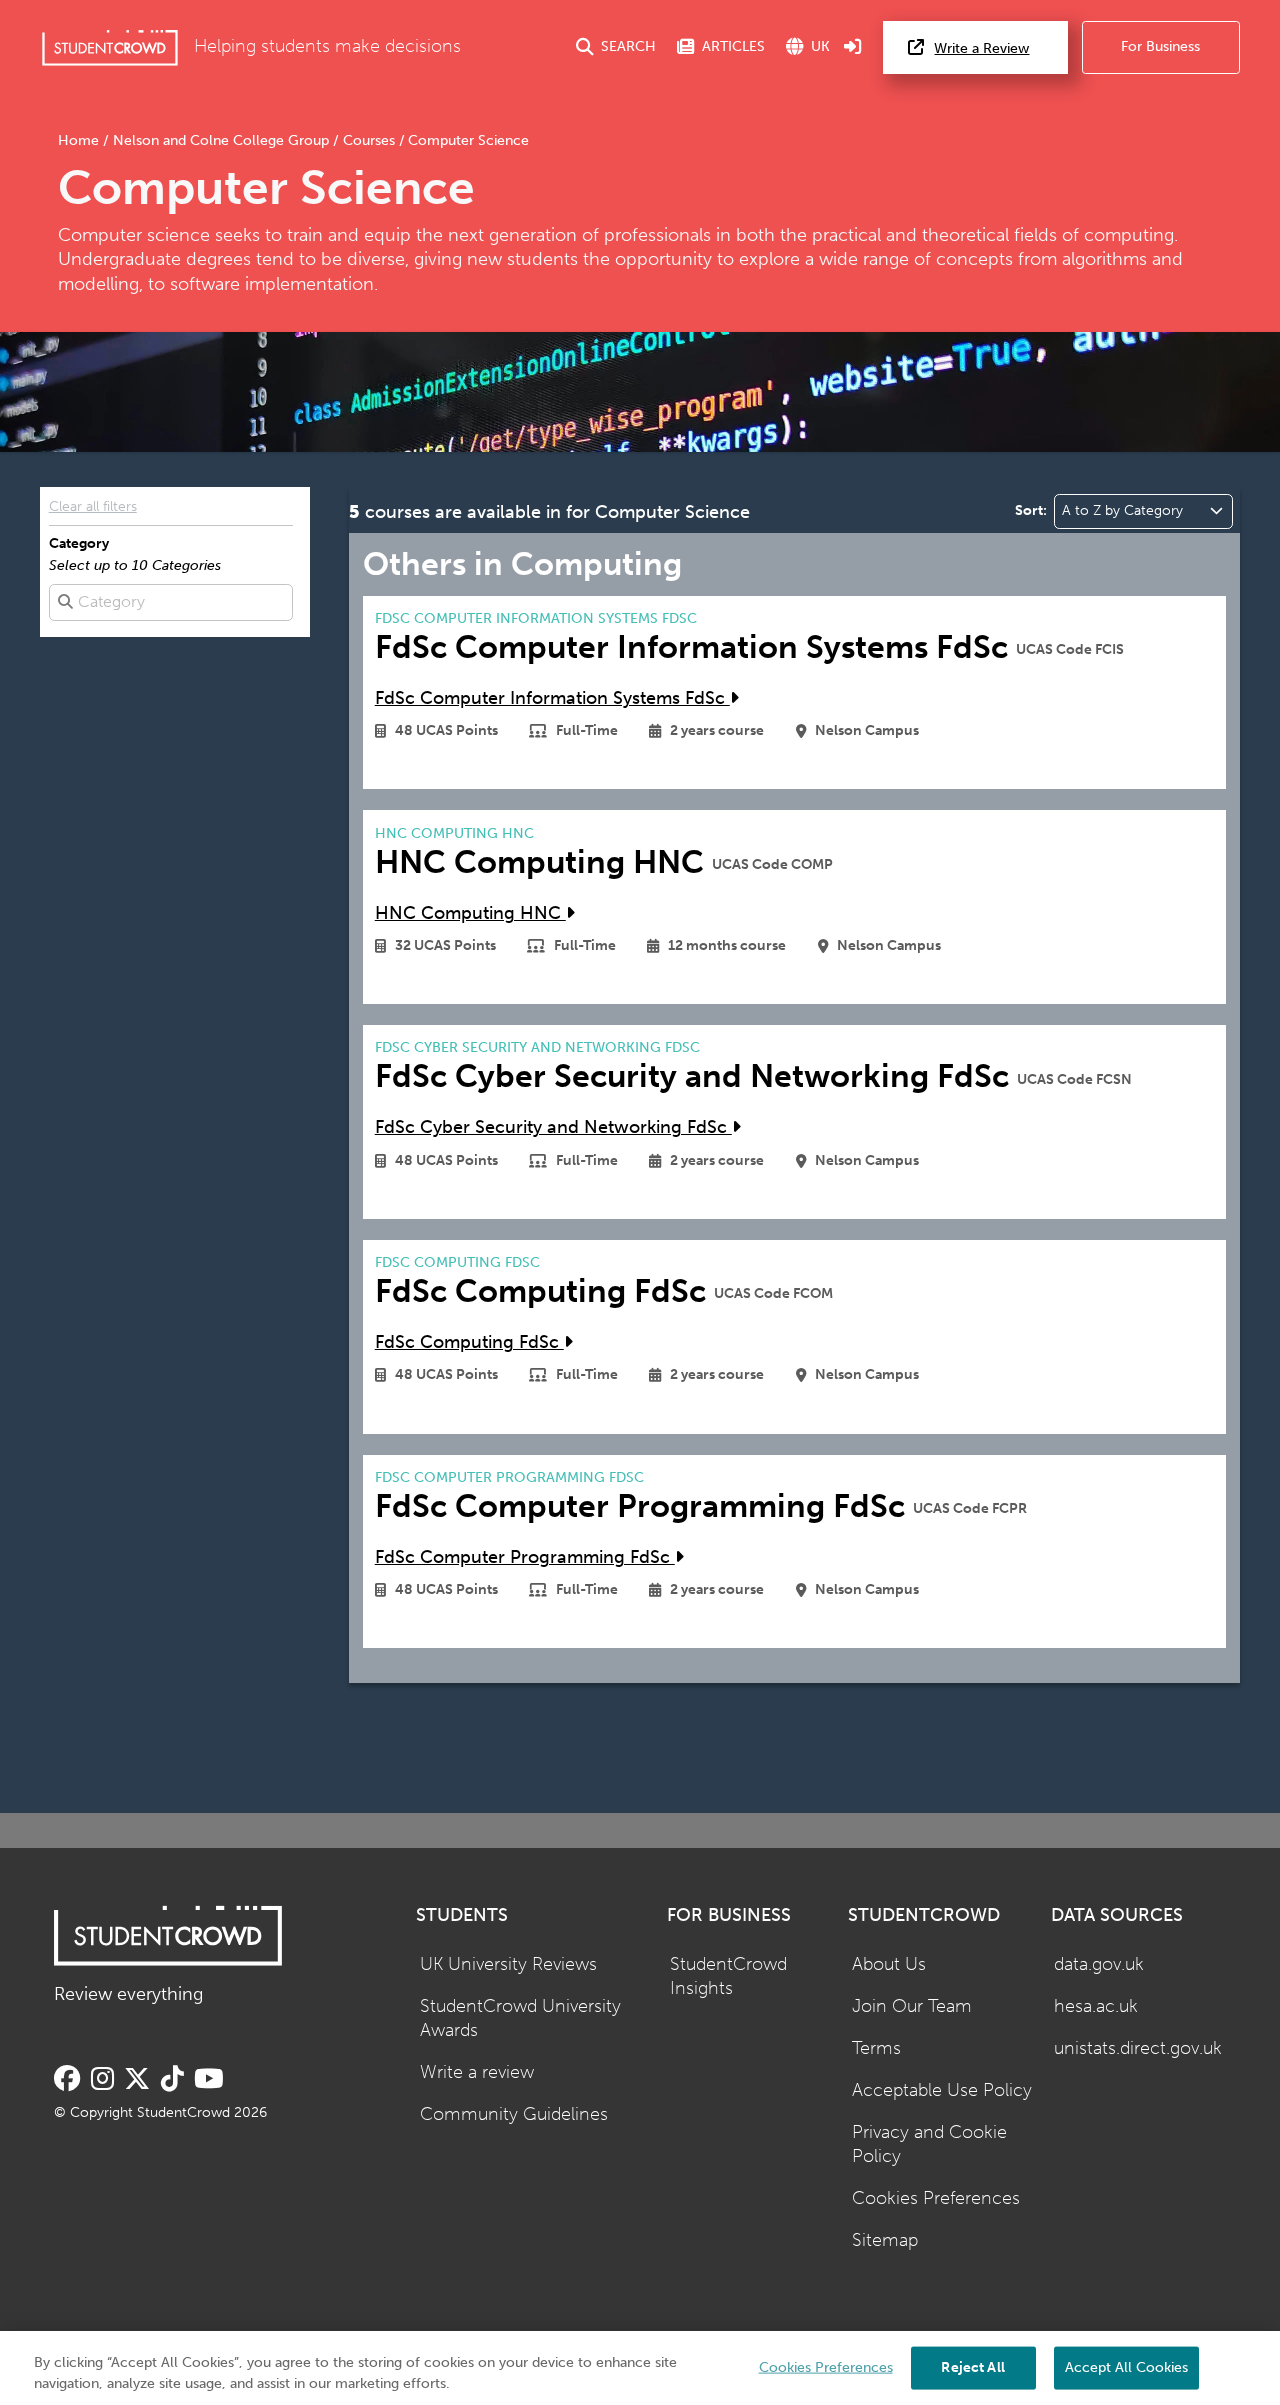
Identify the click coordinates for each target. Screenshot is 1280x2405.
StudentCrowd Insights (728, 1977)
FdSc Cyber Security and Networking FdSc (553, 1127)
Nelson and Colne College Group (221, 140)
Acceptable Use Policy (942, 2090)
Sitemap (885, 2240)
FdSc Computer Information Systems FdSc (552, 698)
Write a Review (981, 48)
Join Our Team (912, 2006)
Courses (369, 140)
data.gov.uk (1099, 1964)
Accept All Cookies (1126, 2366)
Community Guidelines (514, 2114)
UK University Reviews (508, 1964)
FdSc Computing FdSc (469, 1342)
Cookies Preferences (936, 2198)
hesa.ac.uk (1096, 2006)
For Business (1160, 46)
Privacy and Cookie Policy (929, 2145)
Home (80, 140)
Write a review (477, 2072)
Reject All (972, 2366)
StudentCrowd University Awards (520, 2019)
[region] (640, 2368)
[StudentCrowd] (110, 47)
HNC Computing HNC (470, 913)
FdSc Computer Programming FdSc (525, 1557)
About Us (889, 1964)
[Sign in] (853, 47)
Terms (876, 2048)
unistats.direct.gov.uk (1138, 2048)
